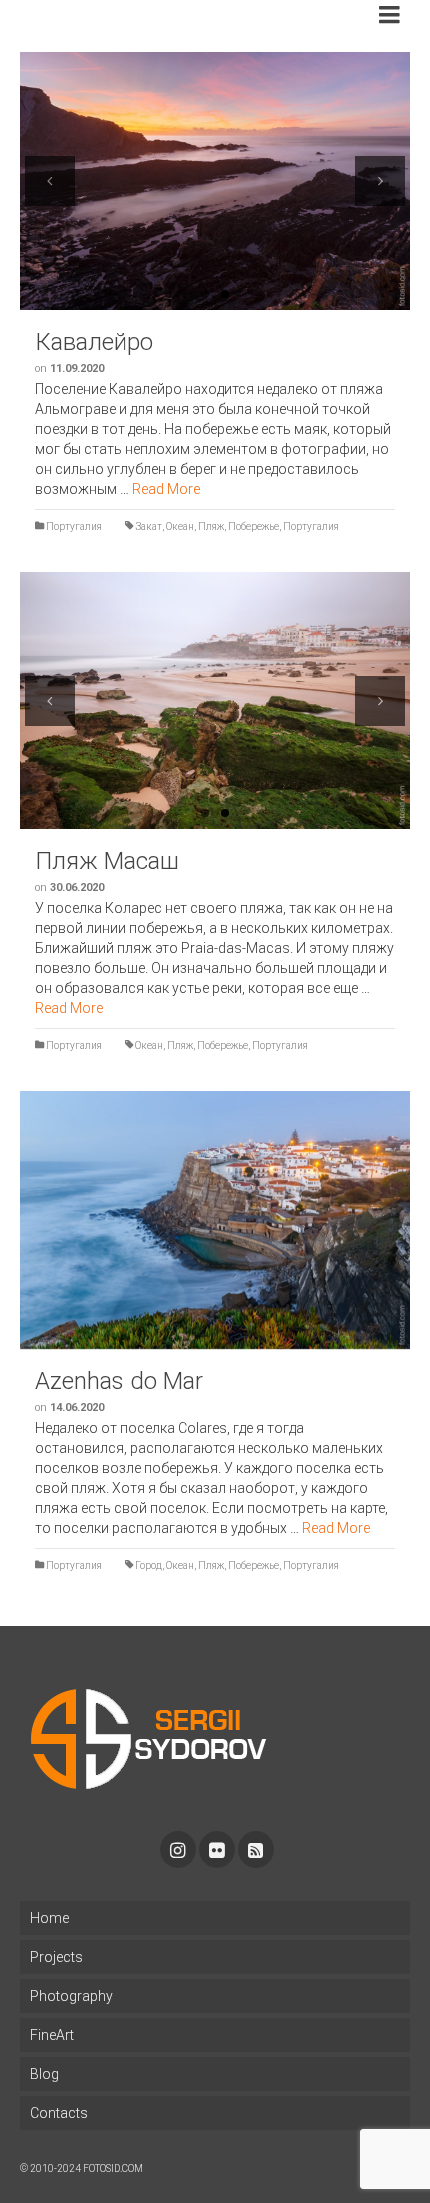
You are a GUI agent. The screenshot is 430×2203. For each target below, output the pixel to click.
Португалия (74, 526)
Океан (180, 526)
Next (380, 181)
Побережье (253, 526)
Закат (148, 526)
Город (148, 1565)
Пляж (211, 526)
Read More (166, 489)
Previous (50, 181)
